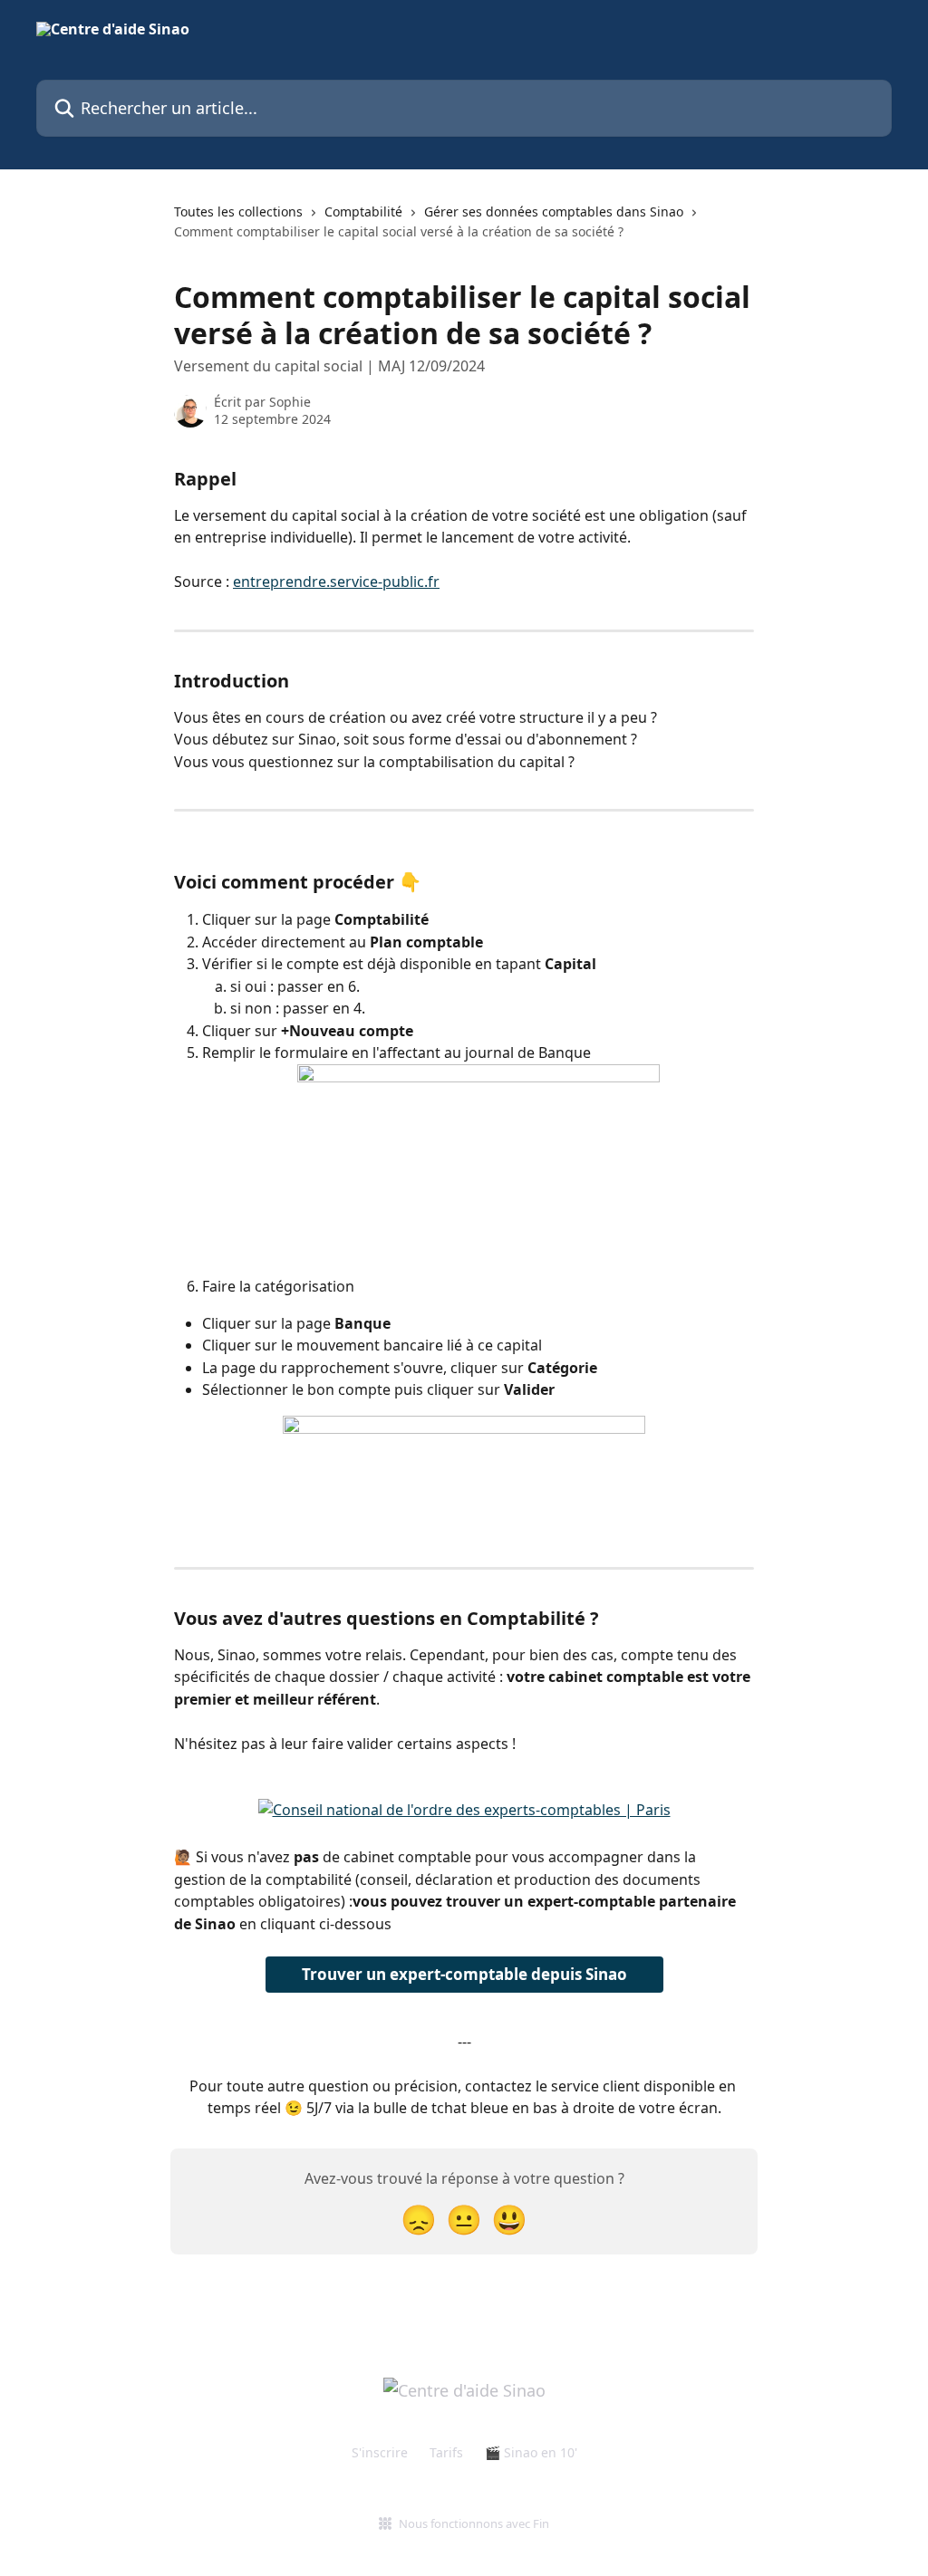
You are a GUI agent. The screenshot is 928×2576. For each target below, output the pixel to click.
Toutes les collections (238, 211)
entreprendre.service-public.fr (336, 582)
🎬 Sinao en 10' (531, 2452)
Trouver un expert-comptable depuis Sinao (464, 1974)
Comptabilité (363, 211)
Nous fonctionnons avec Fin (474, 2523)
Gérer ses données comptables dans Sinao (554, 211)
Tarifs (446, 2452)
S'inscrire (380, 2452)
